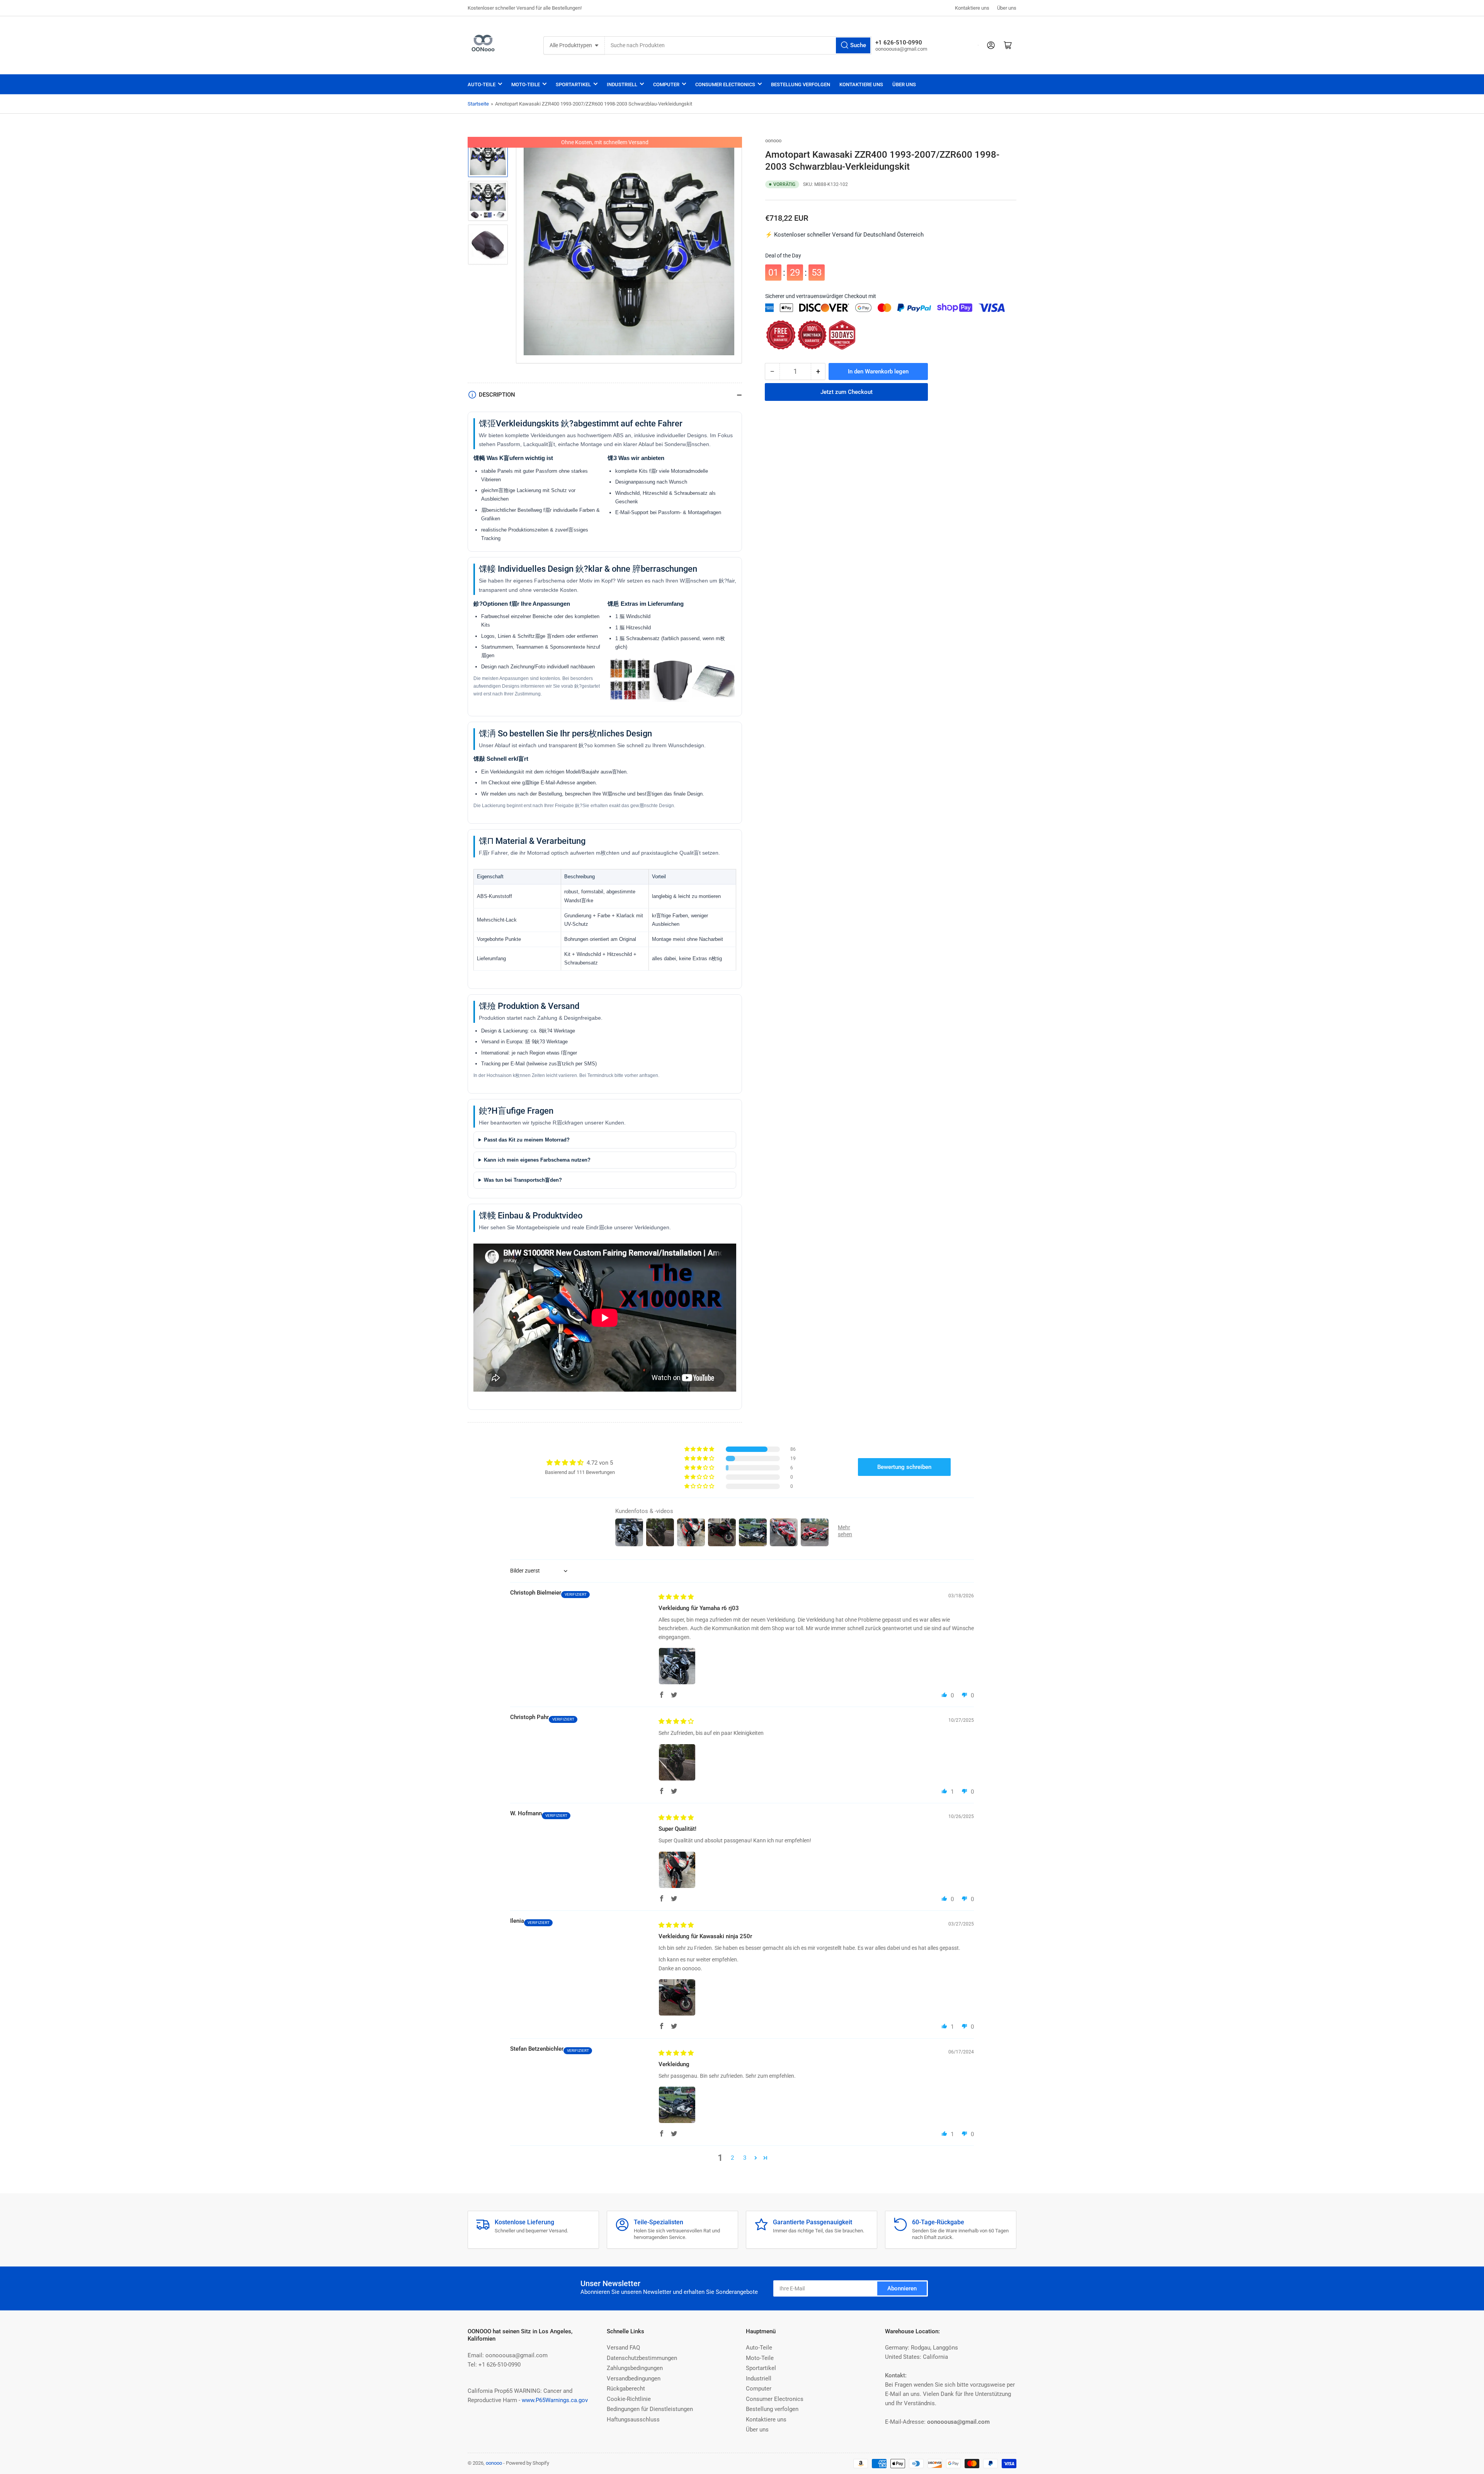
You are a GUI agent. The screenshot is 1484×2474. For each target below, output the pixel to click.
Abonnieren (902, 2288)
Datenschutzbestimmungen (642, 2358)
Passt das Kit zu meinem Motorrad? (527, 1140)
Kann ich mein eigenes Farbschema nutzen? (537, 1160)
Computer (666, 84)
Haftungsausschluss (633, 2419)
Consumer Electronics (725, 84)
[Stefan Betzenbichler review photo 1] (677, 2105)
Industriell (622, 84)
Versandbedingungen (634, 2379)
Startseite (478, 104)
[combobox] (738, 45)
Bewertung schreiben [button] (904, 1467)
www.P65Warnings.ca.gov (555, 2400)
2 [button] (732, 2158)
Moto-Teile (526, 84)
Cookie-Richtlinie (629, 2399)
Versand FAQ (623, 2348)
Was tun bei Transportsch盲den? (523, 1180)
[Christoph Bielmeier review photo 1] (677, 1666)
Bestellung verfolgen (801, 84)
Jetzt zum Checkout (847, 392)
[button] (700, 1449)
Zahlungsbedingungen (635, 2368)
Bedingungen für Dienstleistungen (650, 2409)
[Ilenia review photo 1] (677, 1997)
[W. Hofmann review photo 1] (677, 1870)
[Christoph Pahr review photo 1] (677, 1762)
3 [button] (745, 2158)
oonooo (773, 141)
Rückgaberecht (626, 2389)
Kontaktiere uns (972, 8)
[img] (676, 1597)
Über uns (1007, 8)
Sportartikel (573, 84)
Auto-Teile (482, 84)
